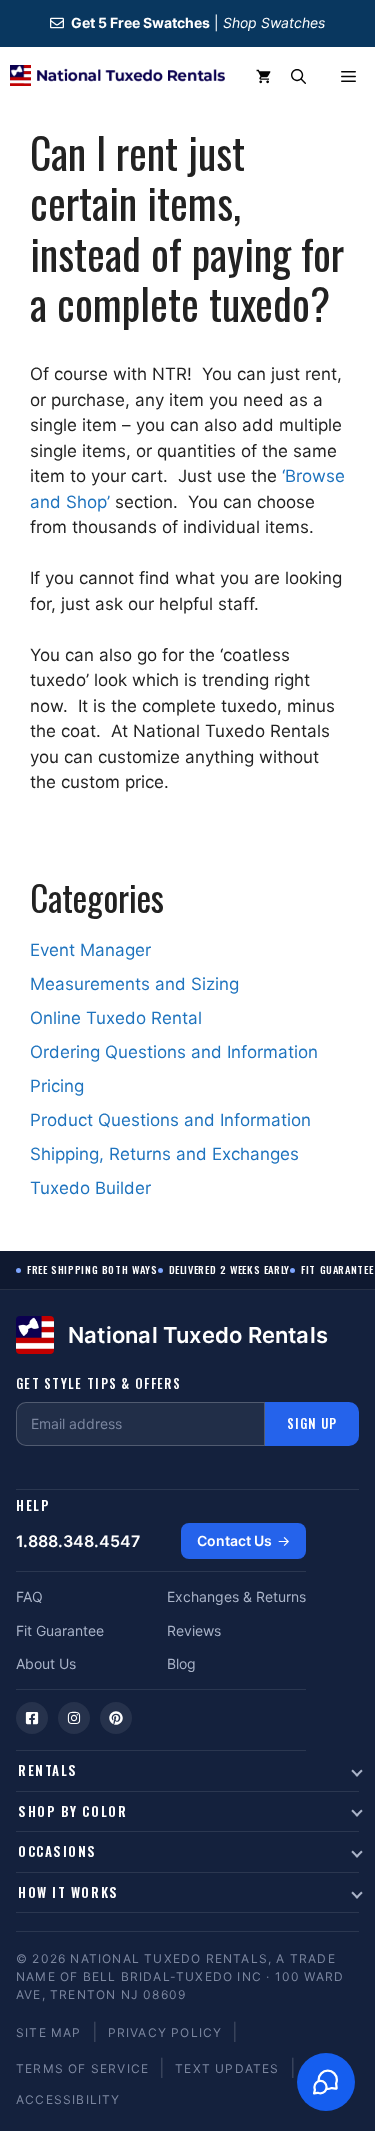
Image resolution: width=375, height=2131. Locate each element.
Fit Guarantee (60, 1630)
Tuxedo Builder (90, 1188)
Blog (181, 1663)
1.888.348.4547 (78, 1541)
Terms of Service (82, 2068)
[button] (298, 77)
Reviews (194, 1630)
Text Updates (227, 2068)
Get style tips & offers (98, 1383)
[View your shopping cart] (263, 77)
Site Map (49, 2032)
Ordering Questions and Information (174, 1052)
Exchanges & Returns (236, 1596)
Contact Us (234, 1540)
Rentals (48, 1770)
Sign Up (312, 1423)
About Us (46, 1663)
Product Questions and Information (170, 1120)
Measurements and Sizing (134, 984)
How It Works (68, 1892)
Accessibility (68, 2099)
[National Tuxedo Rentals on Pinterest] (116, 1718)
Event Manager (90, 950)
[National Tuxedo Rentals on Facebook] (32, 1718)
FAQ (29, 1596)
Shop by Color (72, 1811)
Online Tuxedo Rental (116, 1018)
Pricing (57, 1086)
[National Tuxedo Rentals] (117, 77)
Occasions (57, 1851)
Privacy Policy (165, 2032)
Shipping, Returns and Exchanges (164, 1154)
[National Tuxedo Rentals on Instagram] (74, 1718)
